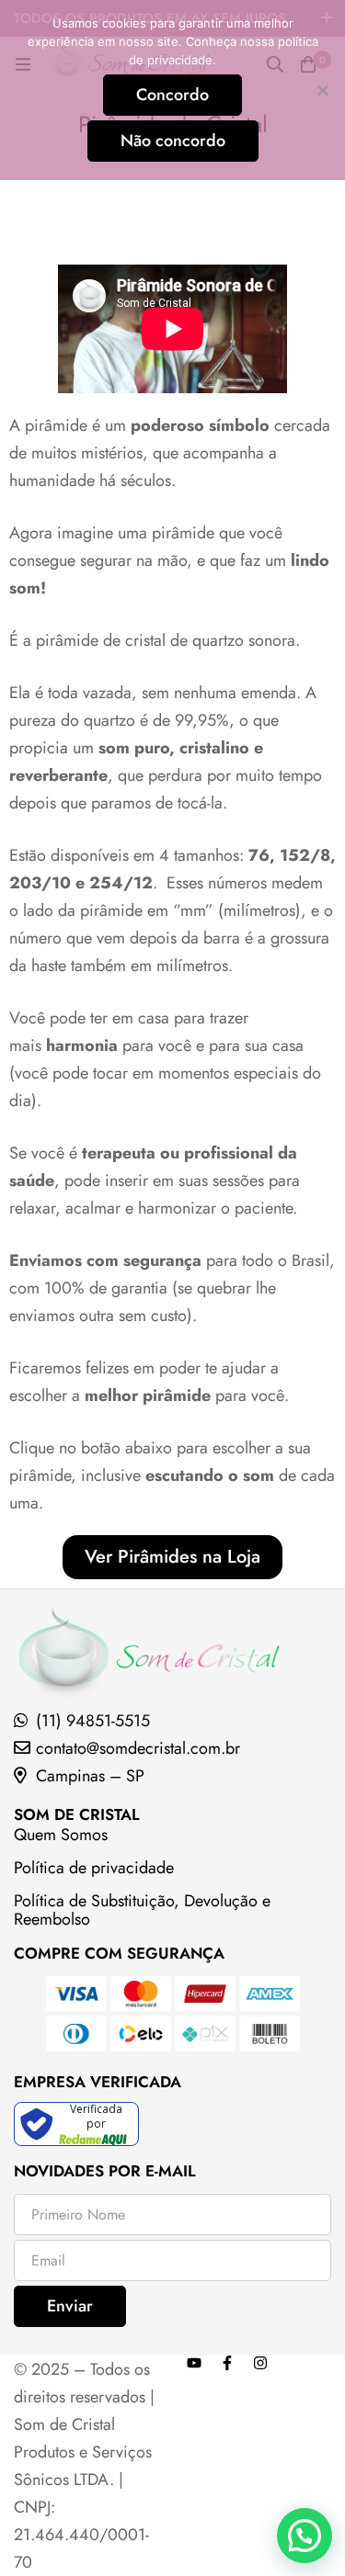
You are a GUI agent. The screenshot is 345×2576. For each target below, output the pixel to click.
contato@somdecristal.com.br (138, 1748)
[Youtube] (194, 2363)
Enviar (70, 2306)
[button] (305, 2536)
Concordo (172, 95)
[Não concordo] (322, 90)
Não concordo (173, 141)
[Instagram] (260, 2363)
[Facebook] (227, 2363)
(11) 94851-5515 (93, 1721)
